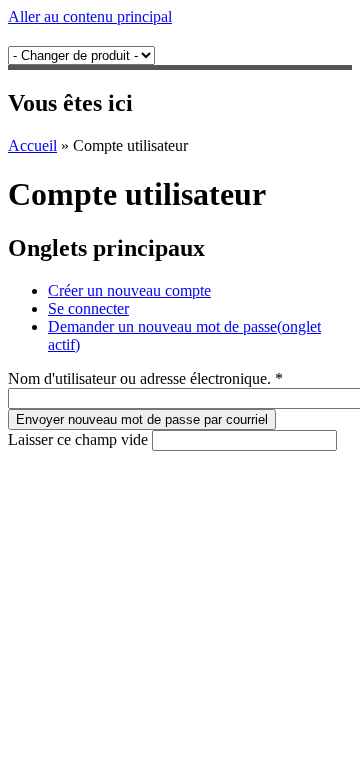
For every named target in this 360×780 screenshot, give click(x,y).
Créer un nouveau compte (129, 290)
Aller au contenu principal (90, 16)
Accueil (32, 145)
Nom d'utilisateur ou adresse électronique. (145, 378)
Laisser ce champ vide (80, 439)
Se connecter (88, 308)
